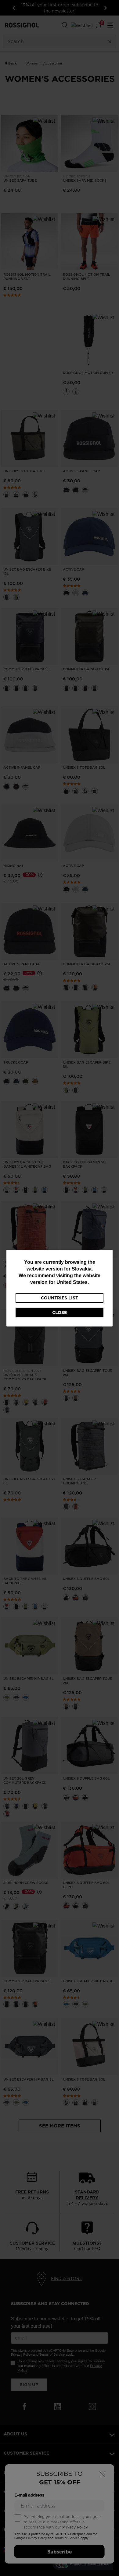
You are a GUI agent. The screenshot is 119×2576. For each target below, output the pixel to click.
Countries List (60, 1298)
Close (60, 1312)
